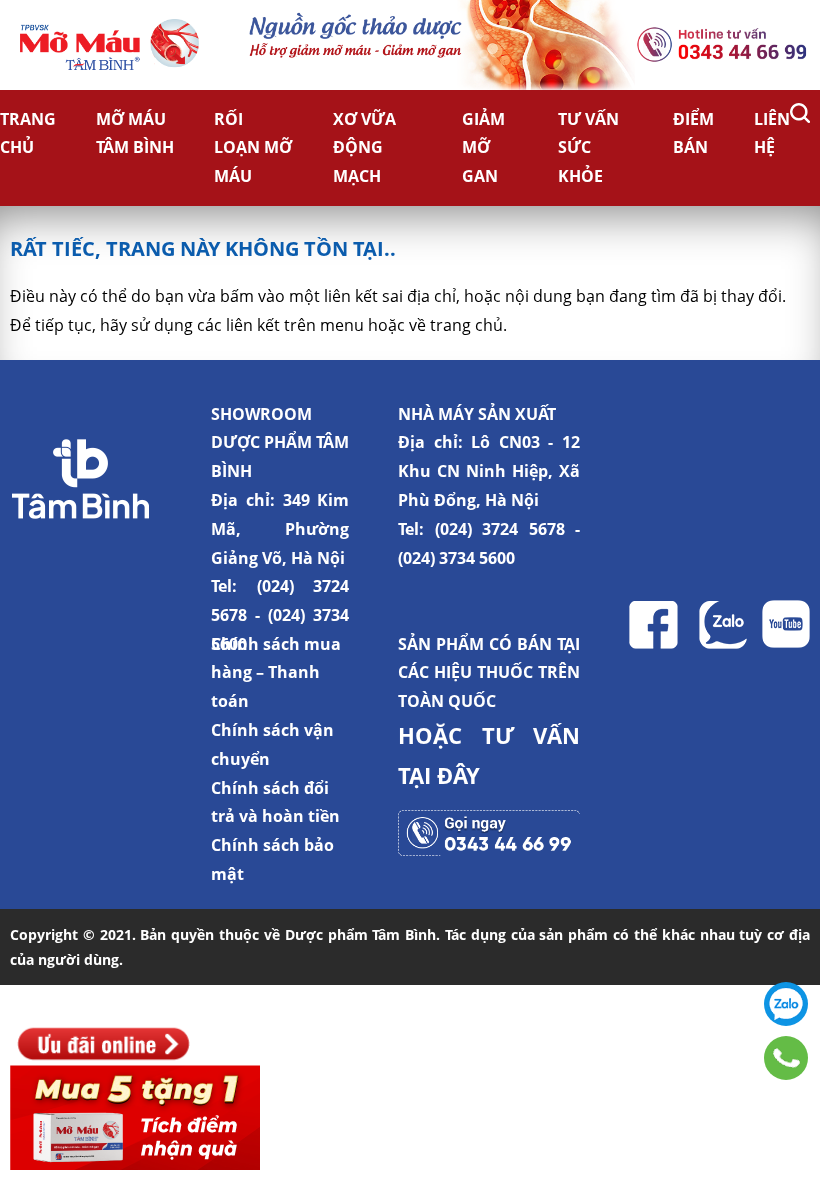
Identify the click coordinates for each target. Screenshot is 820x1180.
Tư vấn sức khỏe (588, 148)
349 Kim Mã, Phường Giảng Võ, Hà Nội (280, 529)
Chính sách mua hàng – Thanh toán (276, 673)
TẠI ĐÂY (439, 775)
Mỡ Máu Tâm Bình (135, 133)
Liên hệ (772, 133)
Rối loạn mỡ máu (253, 148)
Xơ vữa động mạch (364, 148)
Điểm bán (693, 133)
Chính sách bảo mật (272, 859)
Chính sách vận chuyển (272, 744)
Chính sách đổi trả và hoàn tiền (275, 802)
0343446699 (786, 1058)
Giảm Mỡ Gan (483, 148)
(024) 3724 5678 (500, 529)
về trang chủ (456, 325)
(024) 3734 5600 (456, 558)
